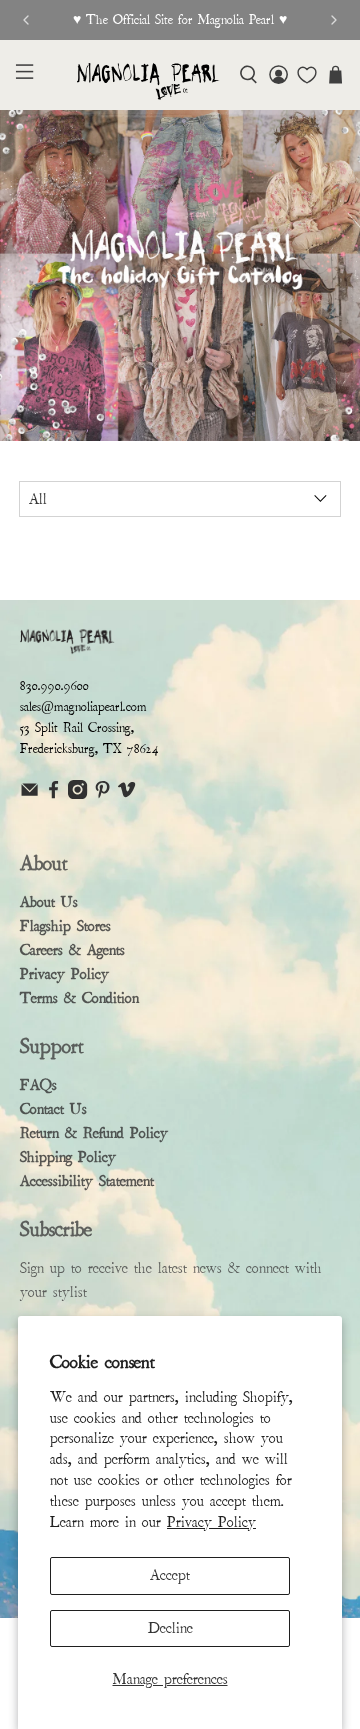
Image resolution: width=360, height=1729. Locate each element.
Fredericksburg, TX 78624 (89, 749)
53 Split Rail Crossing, (77, 728)
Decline (170, 1628)
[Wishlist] (307, 75)
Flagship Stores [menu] (65, 926)
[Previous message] (26, 20)
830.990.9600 (54, 686)
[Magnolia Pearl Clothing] (148, 82)
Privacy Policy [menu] (64, 974)
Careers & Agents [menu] (72, 950)
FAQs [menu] (38, 1085)
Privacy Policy (211, 1522)
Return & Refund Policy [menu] (94, 1133)
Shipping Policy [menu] (68, 1157)
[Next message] (334, 20)
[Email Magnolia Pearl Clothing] (29, 794)
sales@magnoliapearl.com (83, 707)
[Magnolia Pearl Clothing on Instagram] (77, 794)
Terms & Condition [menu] (79, 998)
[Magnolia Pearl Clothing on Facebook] (53, 794)
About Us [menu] (49, 902)
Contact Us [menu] (53, 1109)
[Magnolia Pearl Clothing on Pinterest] (102, 794)
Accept (170, 1575)
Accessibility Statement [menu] (87, 1181)
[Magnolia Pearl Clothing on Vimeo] (126, 794)
